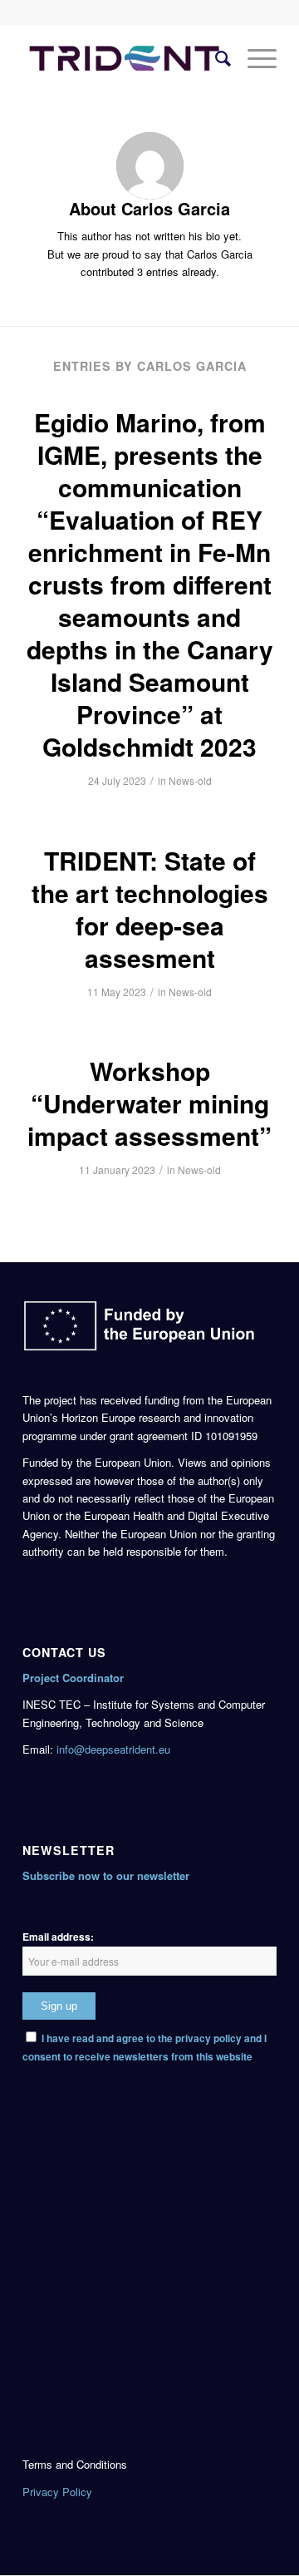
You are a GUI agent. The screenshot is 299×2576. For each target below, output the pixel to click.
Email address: (58, 1937)
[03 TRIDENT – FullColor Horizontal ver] (124, 57)
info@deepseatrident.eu (113, 1749)
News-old (190, 780)
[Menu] (254, 57)
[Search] (215, 57)
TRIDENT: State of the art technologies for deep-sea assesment (150, 909)
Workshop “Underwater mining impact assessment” (149, 1103)
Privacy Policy (57, 2492)
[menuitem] (215, 57)
